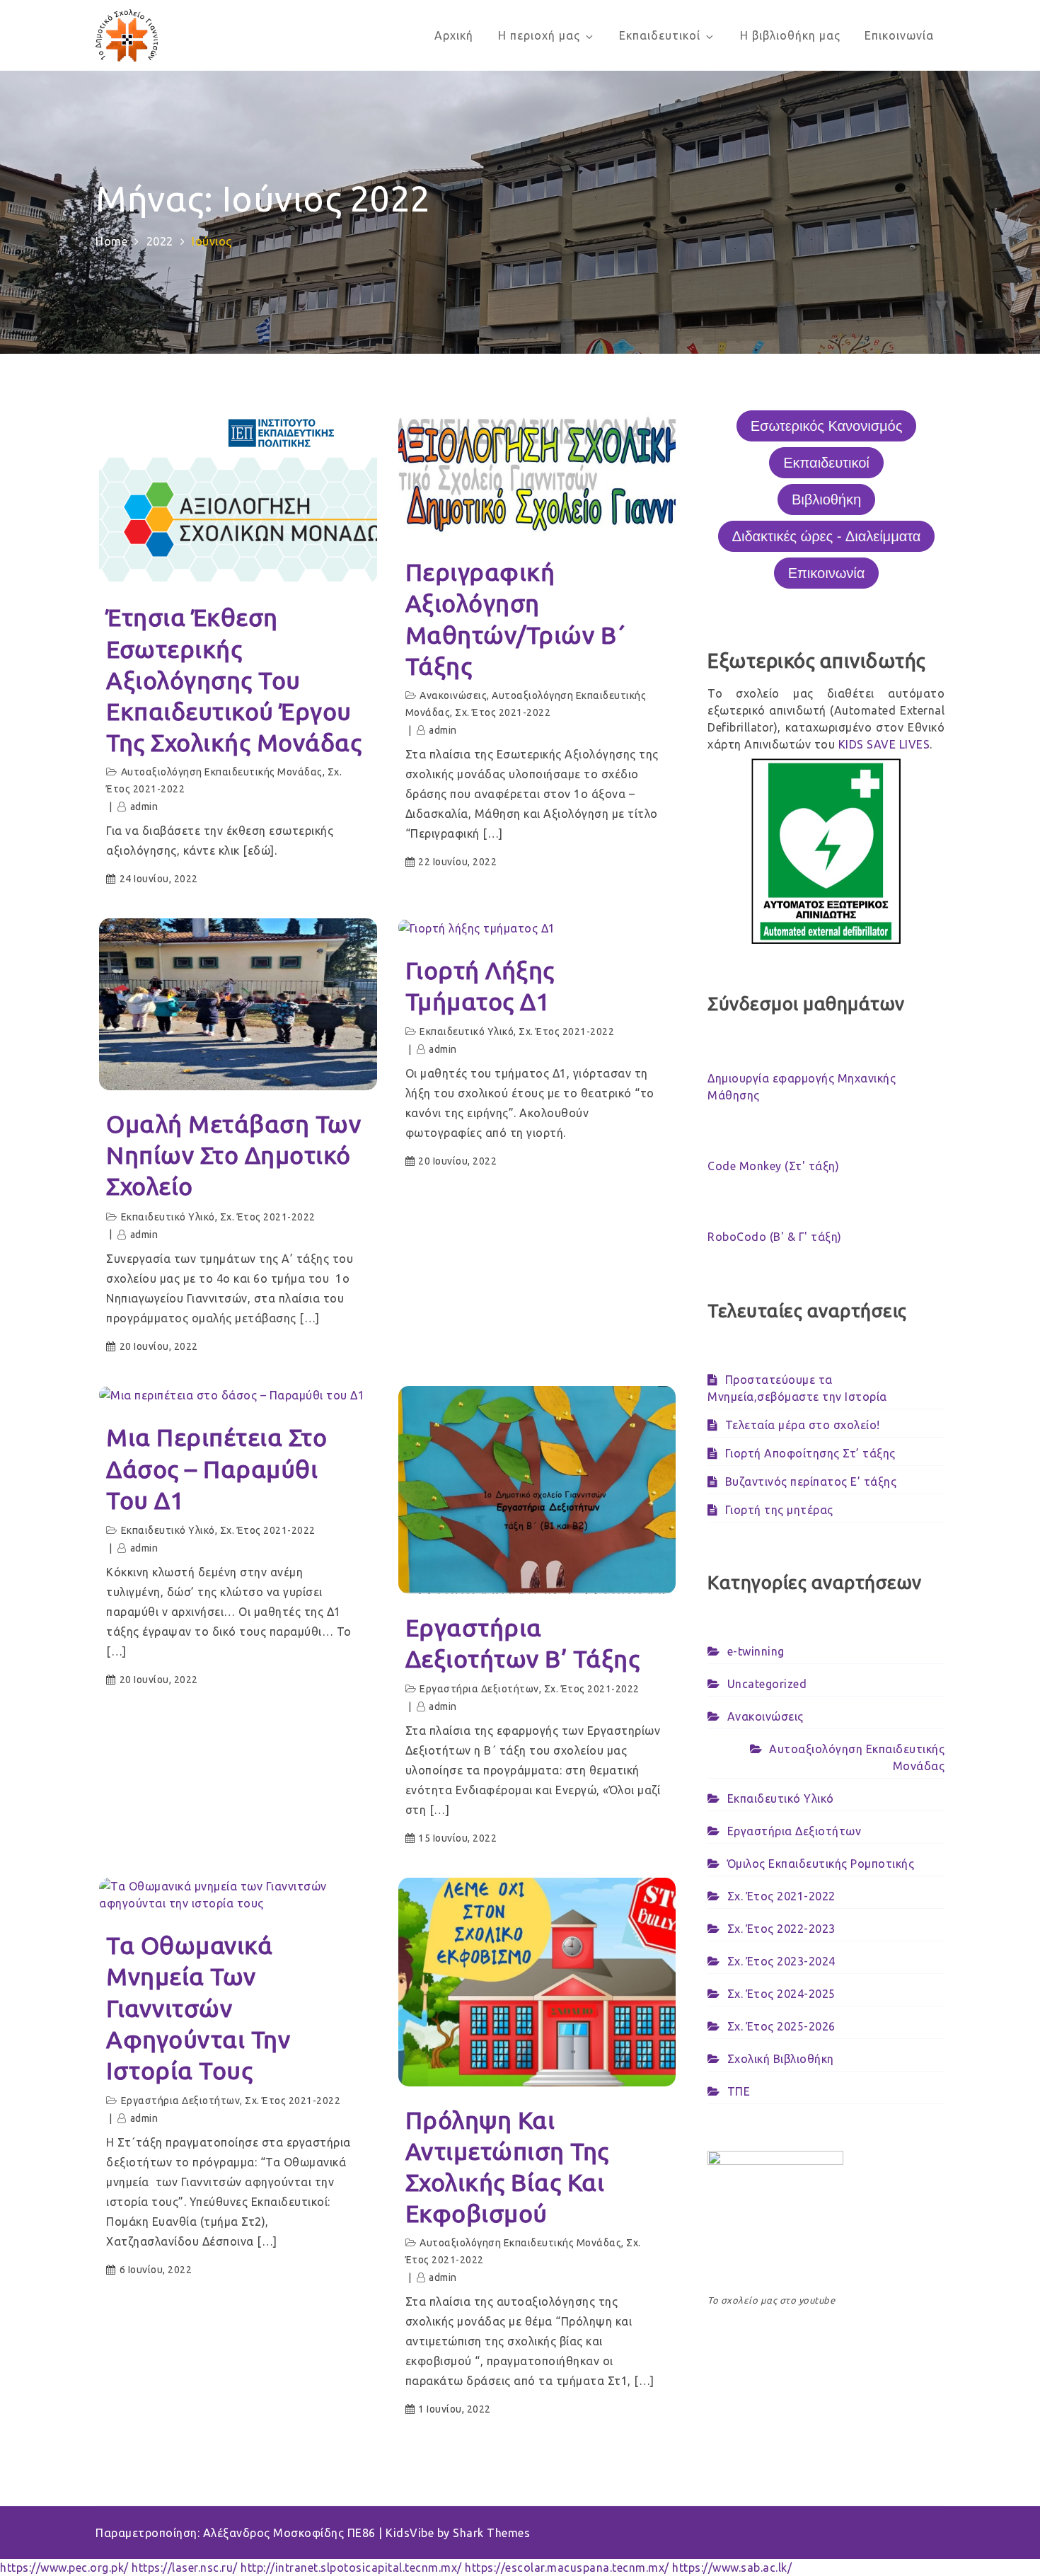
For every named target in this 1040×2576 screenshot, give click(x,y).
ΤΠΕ (739, 2091)
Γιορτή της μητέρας (779, 1510)
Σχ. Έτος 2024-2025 (781, 1994)
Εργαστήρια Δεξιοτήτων (479, 1689)
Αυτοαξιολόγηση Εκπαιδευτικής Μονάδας (222, 772)
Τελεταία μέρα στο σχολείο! (803, 1425)
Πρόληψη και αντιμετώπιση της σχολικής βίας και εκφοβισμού (507, 2167)
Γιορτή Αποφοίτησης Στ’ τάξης (810, 1453)
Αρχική (454, 35)
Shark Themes (491, 2533)
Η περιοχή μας (539, 35)
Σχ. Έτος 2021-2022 (503, 712)
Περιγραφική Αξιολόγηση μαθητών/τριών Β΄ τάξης (516, 619)
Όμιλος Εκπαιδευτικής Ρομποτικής (821, 1864)
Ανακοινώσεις (453, 695)
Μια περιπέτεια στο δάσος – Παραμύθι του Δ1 (216, 1468)
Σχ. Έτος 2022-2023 (781, 1929)
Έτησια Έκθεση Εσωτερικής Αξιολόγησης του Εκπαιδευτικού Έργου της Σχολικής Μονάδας (234, 680)
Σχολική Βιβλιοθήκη (781, 2059)
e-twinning (756, 1651)
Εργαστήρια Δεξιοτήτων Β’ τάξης (523, 1643)
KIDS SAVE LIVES (884, 744)
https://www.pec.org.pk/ (64, 2568)
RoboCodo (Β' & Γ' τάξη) (775, 1237)
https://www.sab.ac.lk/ (732, 2568)
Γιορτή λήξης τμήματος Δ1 (480, 986)
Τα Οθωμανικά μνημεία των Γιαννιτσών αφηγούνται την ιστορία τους (198, 2008)
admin (144, 807)
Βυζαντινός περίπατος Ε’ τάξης (811, 1482)
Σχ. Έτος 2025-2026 (781, 2026)
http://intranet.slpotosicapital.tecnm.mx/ (351, 2568)
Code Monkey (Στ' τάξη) (773, 1166)
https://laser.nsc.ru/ (185, 2568)
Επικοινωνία (899, 35)
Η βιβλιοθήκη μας (790, 35)
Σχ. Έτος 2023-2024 (781, 1961)
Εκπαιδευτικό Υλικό (168, 1217)
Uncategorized (767, 1684)
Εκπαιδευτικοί (660, 35)
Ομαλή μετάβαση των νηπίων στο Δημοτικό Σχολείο (233, 1155)
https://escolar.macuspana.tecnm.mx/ (567, 2568)
